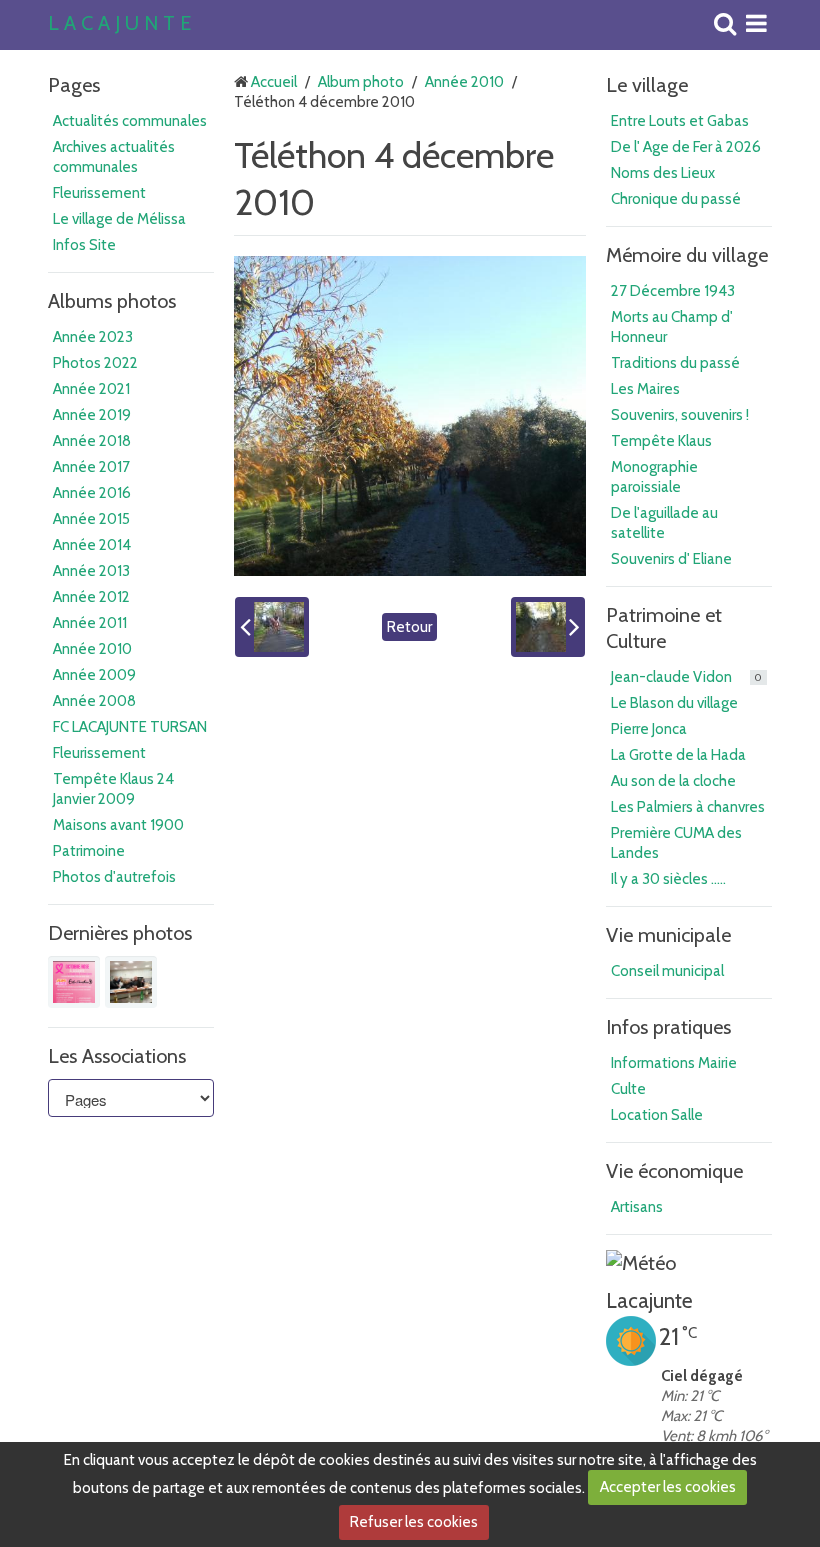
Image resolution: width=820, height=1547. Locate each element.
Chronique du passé (676, 199)
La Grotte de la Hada (678, 755)
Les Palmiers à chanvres (688, 807)
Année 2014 (92, 545)
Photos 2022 (95, 363)
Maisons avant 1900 (118, 825)
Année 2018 (92, 441)
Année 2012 (91, 597)
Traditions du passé (675, 363)
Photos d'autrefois (114, 877)
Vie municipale (668, 935)
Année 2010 (92, 649)
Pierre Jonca (649, 729)
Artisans (637, 1207)
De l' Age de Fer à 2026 (686, 147)
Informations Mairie (674, 1063)
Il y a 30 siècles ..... (668, 879)
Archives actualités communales (114, 157)
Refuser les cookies (414, 1522)
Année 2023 (93, 337)
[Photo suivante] (548, 627)
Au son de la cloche (673, 781)
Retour (409, 627)
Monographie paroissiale (654, 477)
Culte (628, 1089)
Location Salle (657, 1115)
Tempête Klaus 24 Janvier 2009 (113, 789)
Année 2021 (91, 389)
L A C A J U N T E (119, 24)
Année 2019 (92, 415)
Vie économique (674, 1171)
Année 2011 (90, 623)
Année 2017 (91, 467)
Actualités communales (130, 121)
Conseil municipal (667, 971)
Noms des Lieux (663, 173)
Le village (647, 85)
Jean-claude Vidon (686, 677)
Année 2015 (91, 519)
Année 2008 (94, 701)
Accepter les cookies (668, 1487)
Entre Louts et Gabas (680, 121)
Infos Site (84, 245)
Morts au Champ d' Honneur (672, 327)
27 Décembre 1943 (673, 291)
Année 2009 (94, 675)
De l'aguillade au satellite (664, 523)
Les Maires (645, 389)
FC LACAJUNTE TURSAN (130, 727)
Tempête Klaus (661, 441)
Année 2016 (92, 493)
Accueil (274, 82)
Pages (74, 85)
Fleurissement (99, 193)
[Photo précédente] (272, 627)
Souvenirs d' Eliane (671, 559)
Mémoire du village (687, 255)
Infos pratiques (668, 1027)
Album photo (361, 82)
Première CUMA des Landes (676, 843)
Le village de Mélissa (119, 219)
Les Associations (117, 1056)
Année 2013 (91, 571)
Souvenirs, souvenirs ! (680, 415)
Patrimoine (89, 851)
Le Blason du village (674, 703)
